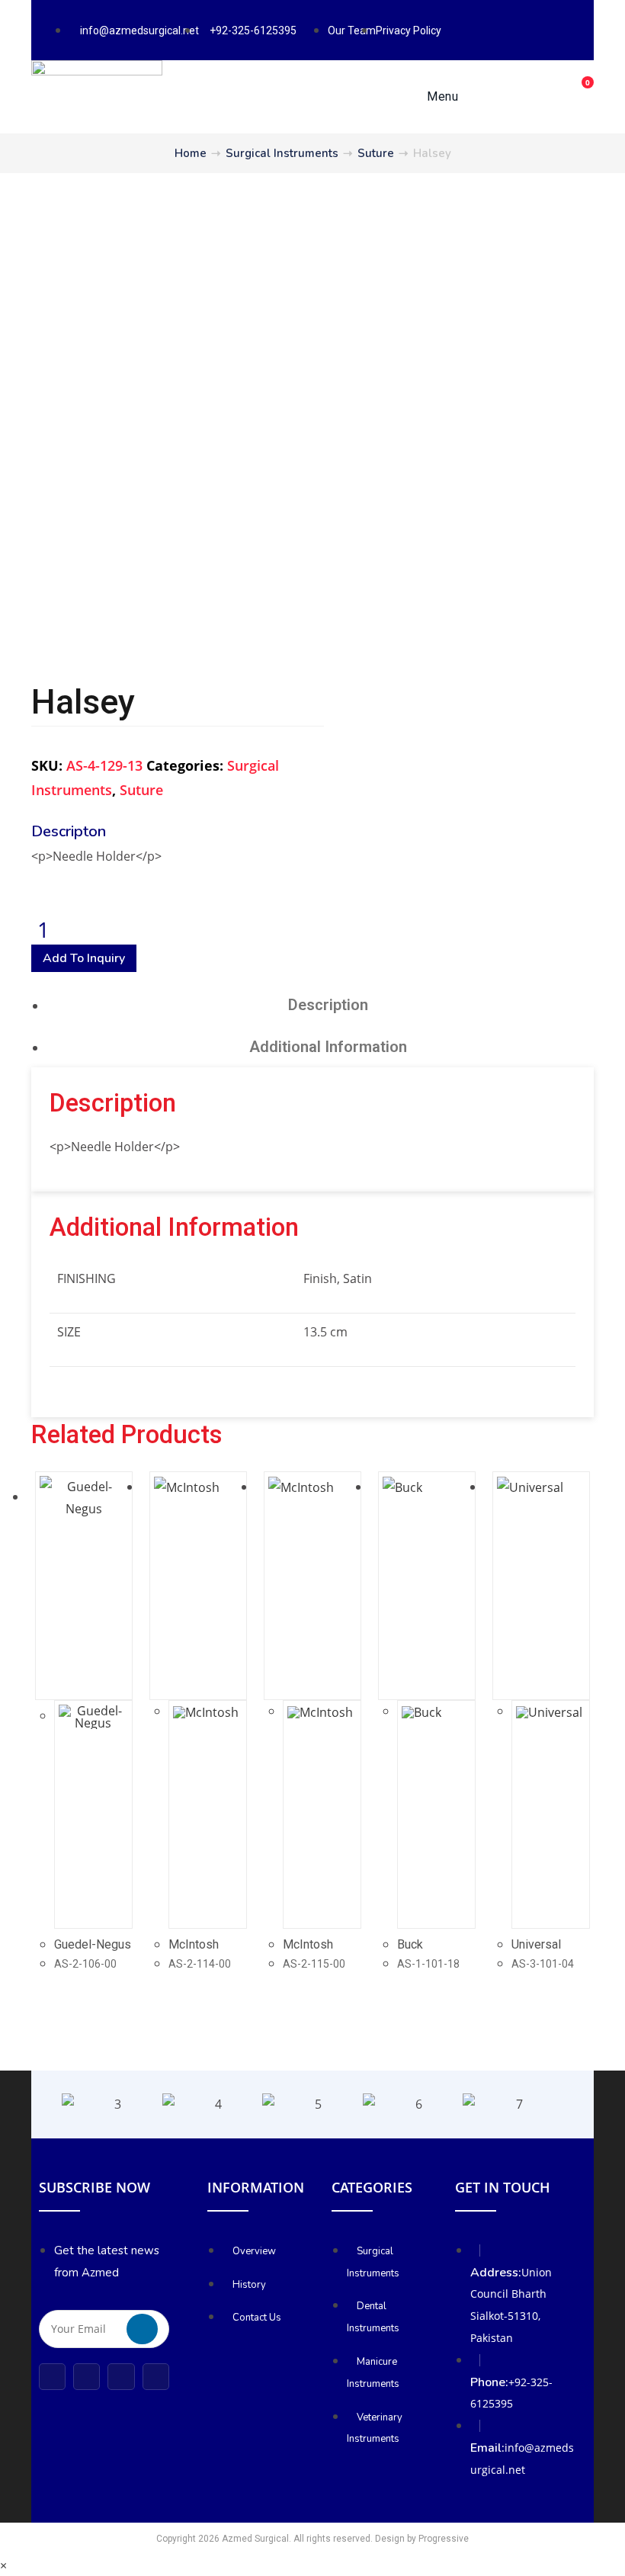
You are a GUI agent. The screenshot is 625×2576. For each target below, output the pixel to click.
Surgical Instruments (282, 153)
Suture (376, 153)
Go (142, 2329)
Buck (410, 1944)
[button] (46, 2104)
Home (191, 153)
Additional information (328, 1047)
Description (328, 1005)
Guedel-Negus (93, 1944)
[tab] (328, 1004)
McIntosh (194, 1944)
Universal (536, 1944)
